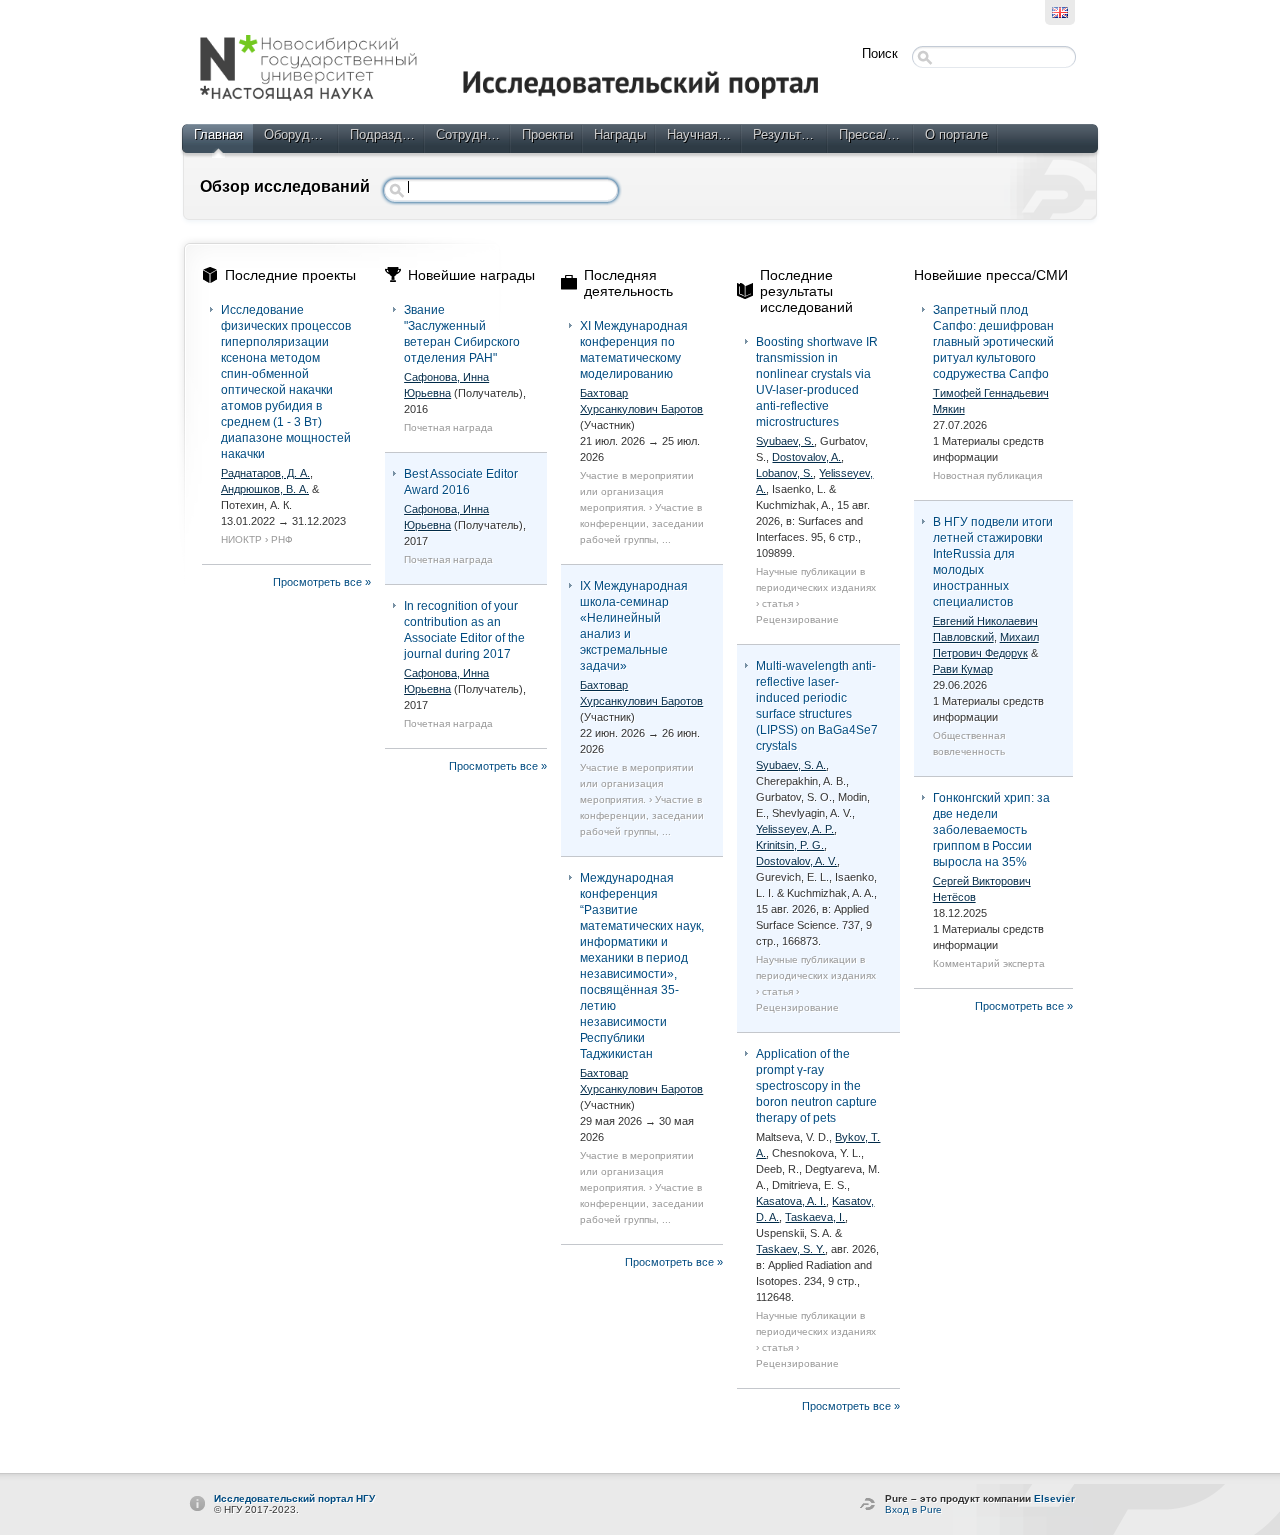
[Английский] (1060, 12)
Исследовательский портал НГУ (294, 1498)
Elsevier (1054, 1498)
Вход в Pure (913, 1509)
